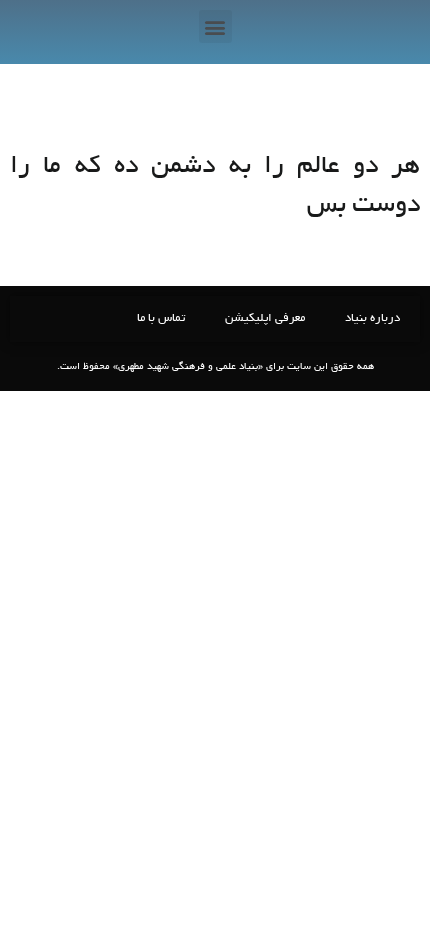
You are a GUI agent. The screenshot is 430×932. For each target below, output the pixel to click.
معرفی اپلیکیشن (265, 318)
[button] (215, 26)
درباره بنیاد (372, 318)
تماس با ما (161, 318)
